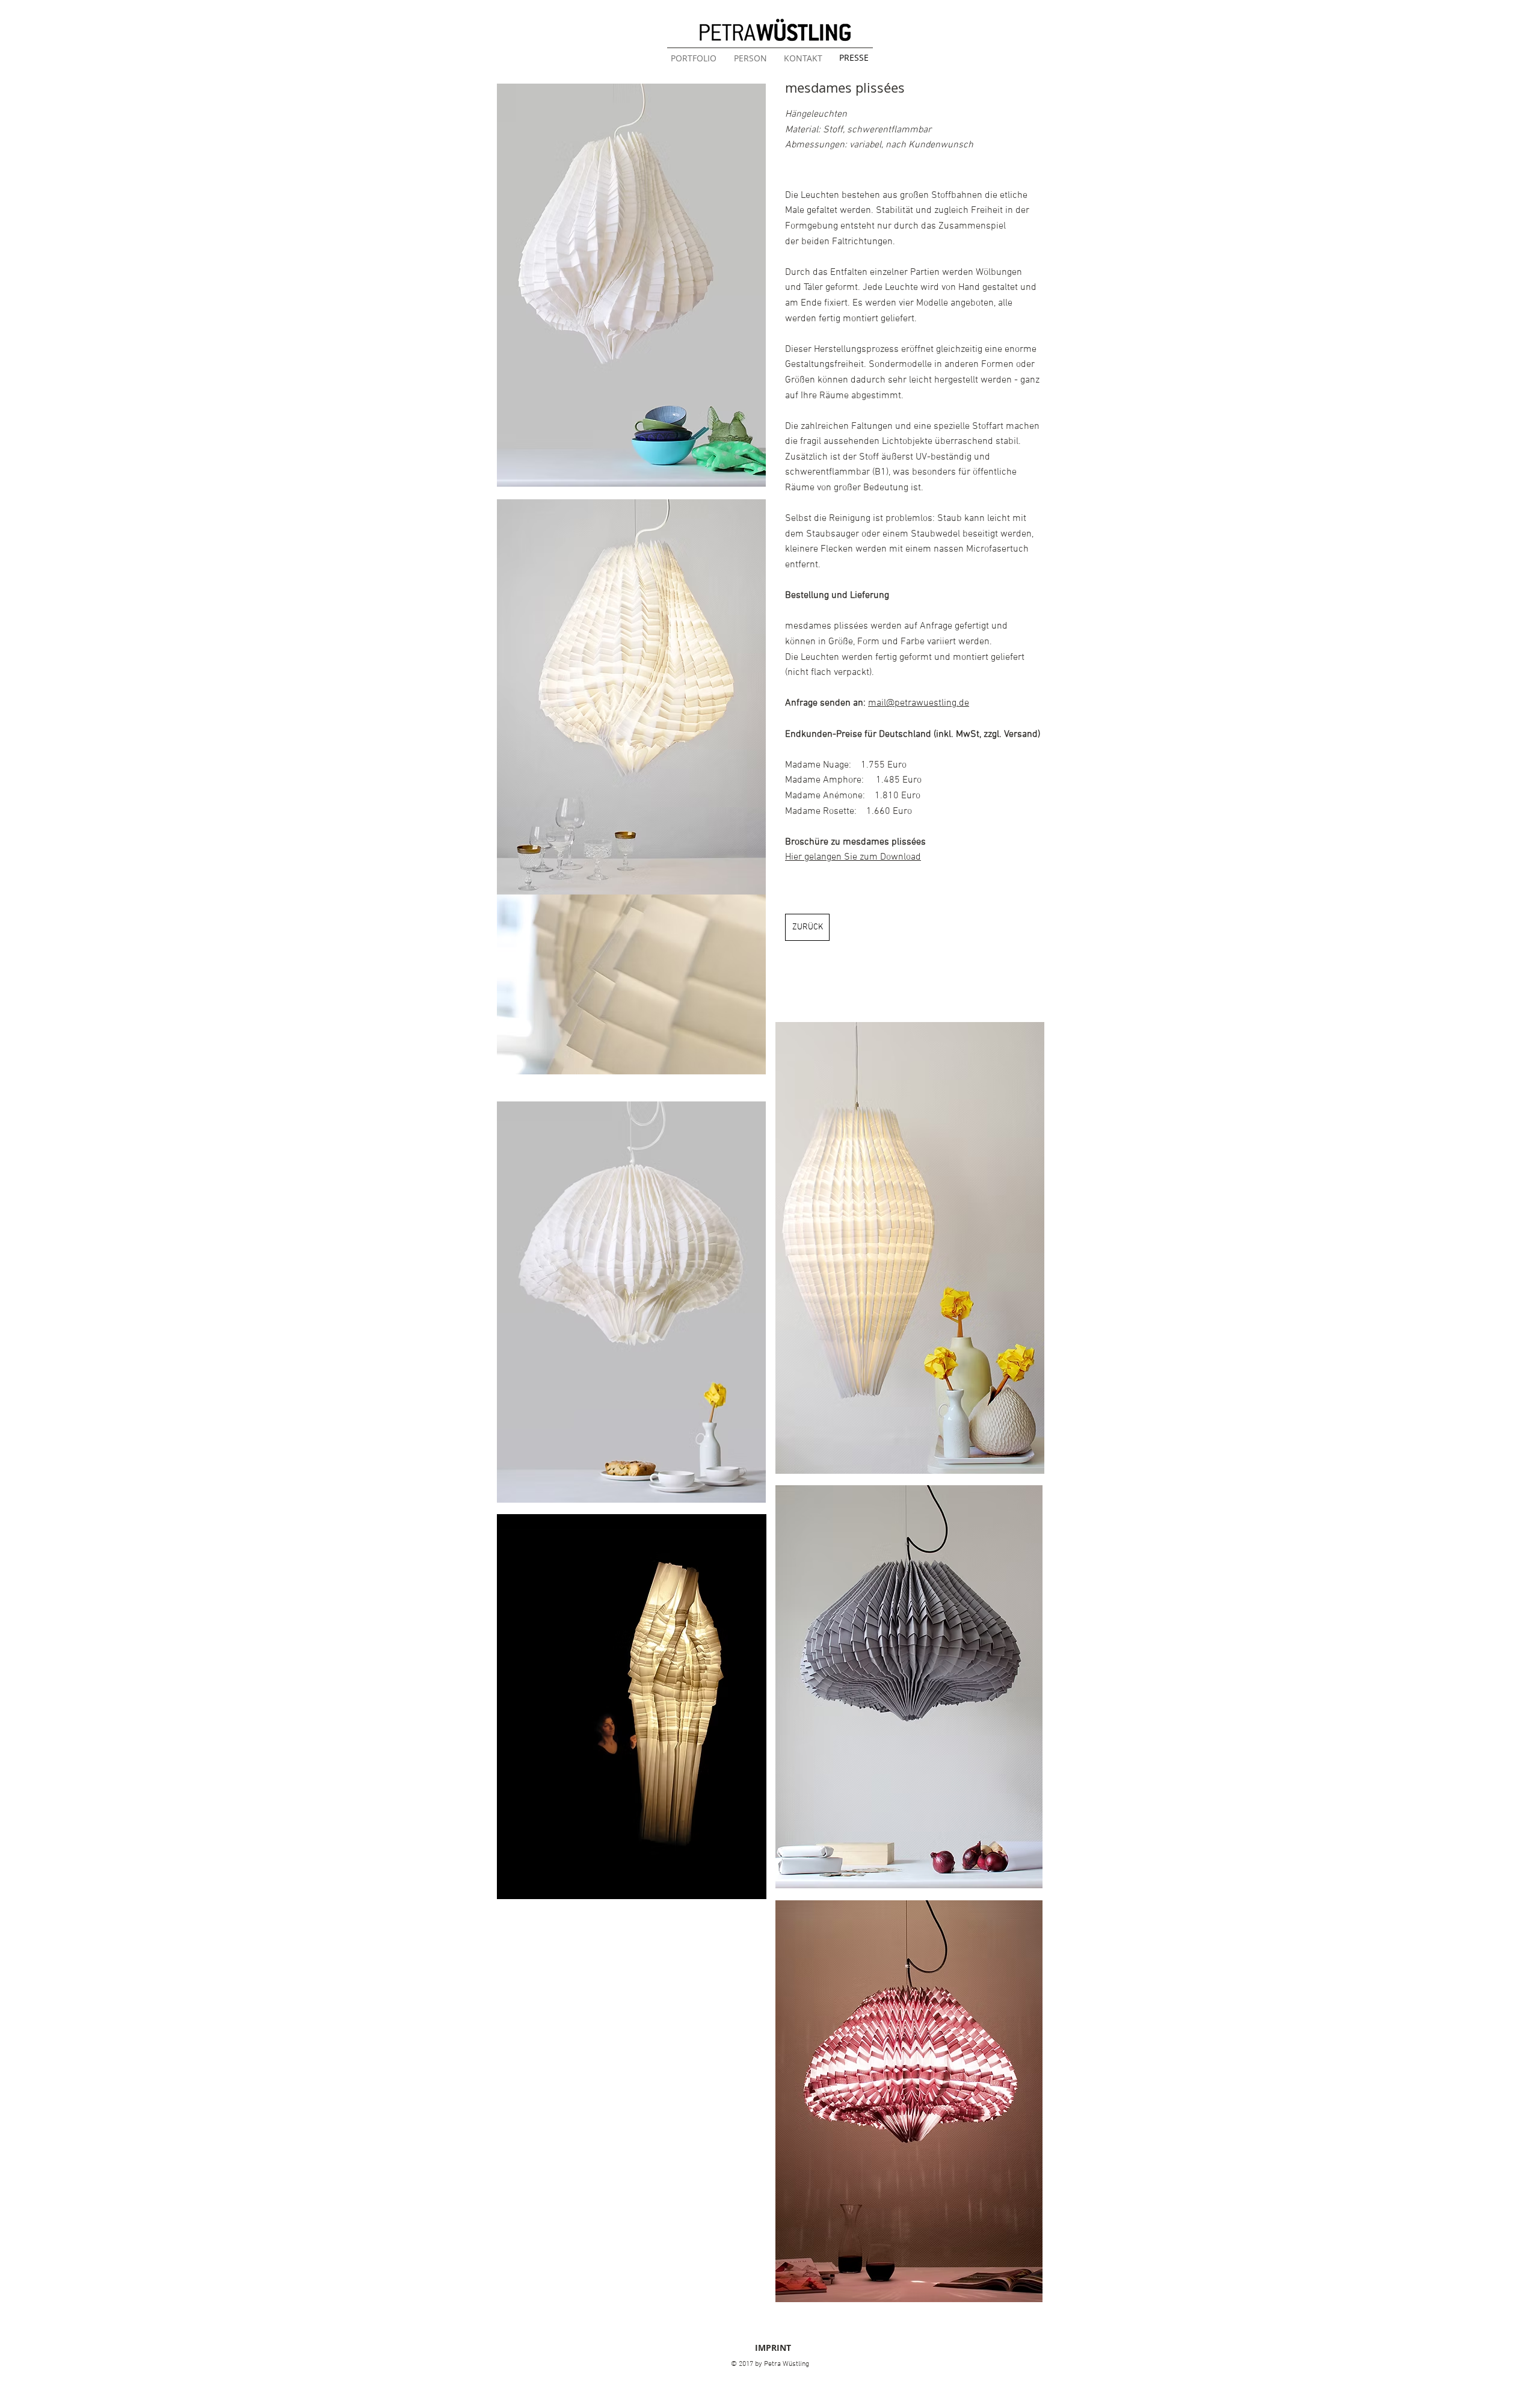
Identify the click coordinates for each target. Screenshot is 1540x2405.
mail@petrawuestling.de (919, 703)
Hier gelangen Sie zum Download (853, 857)
